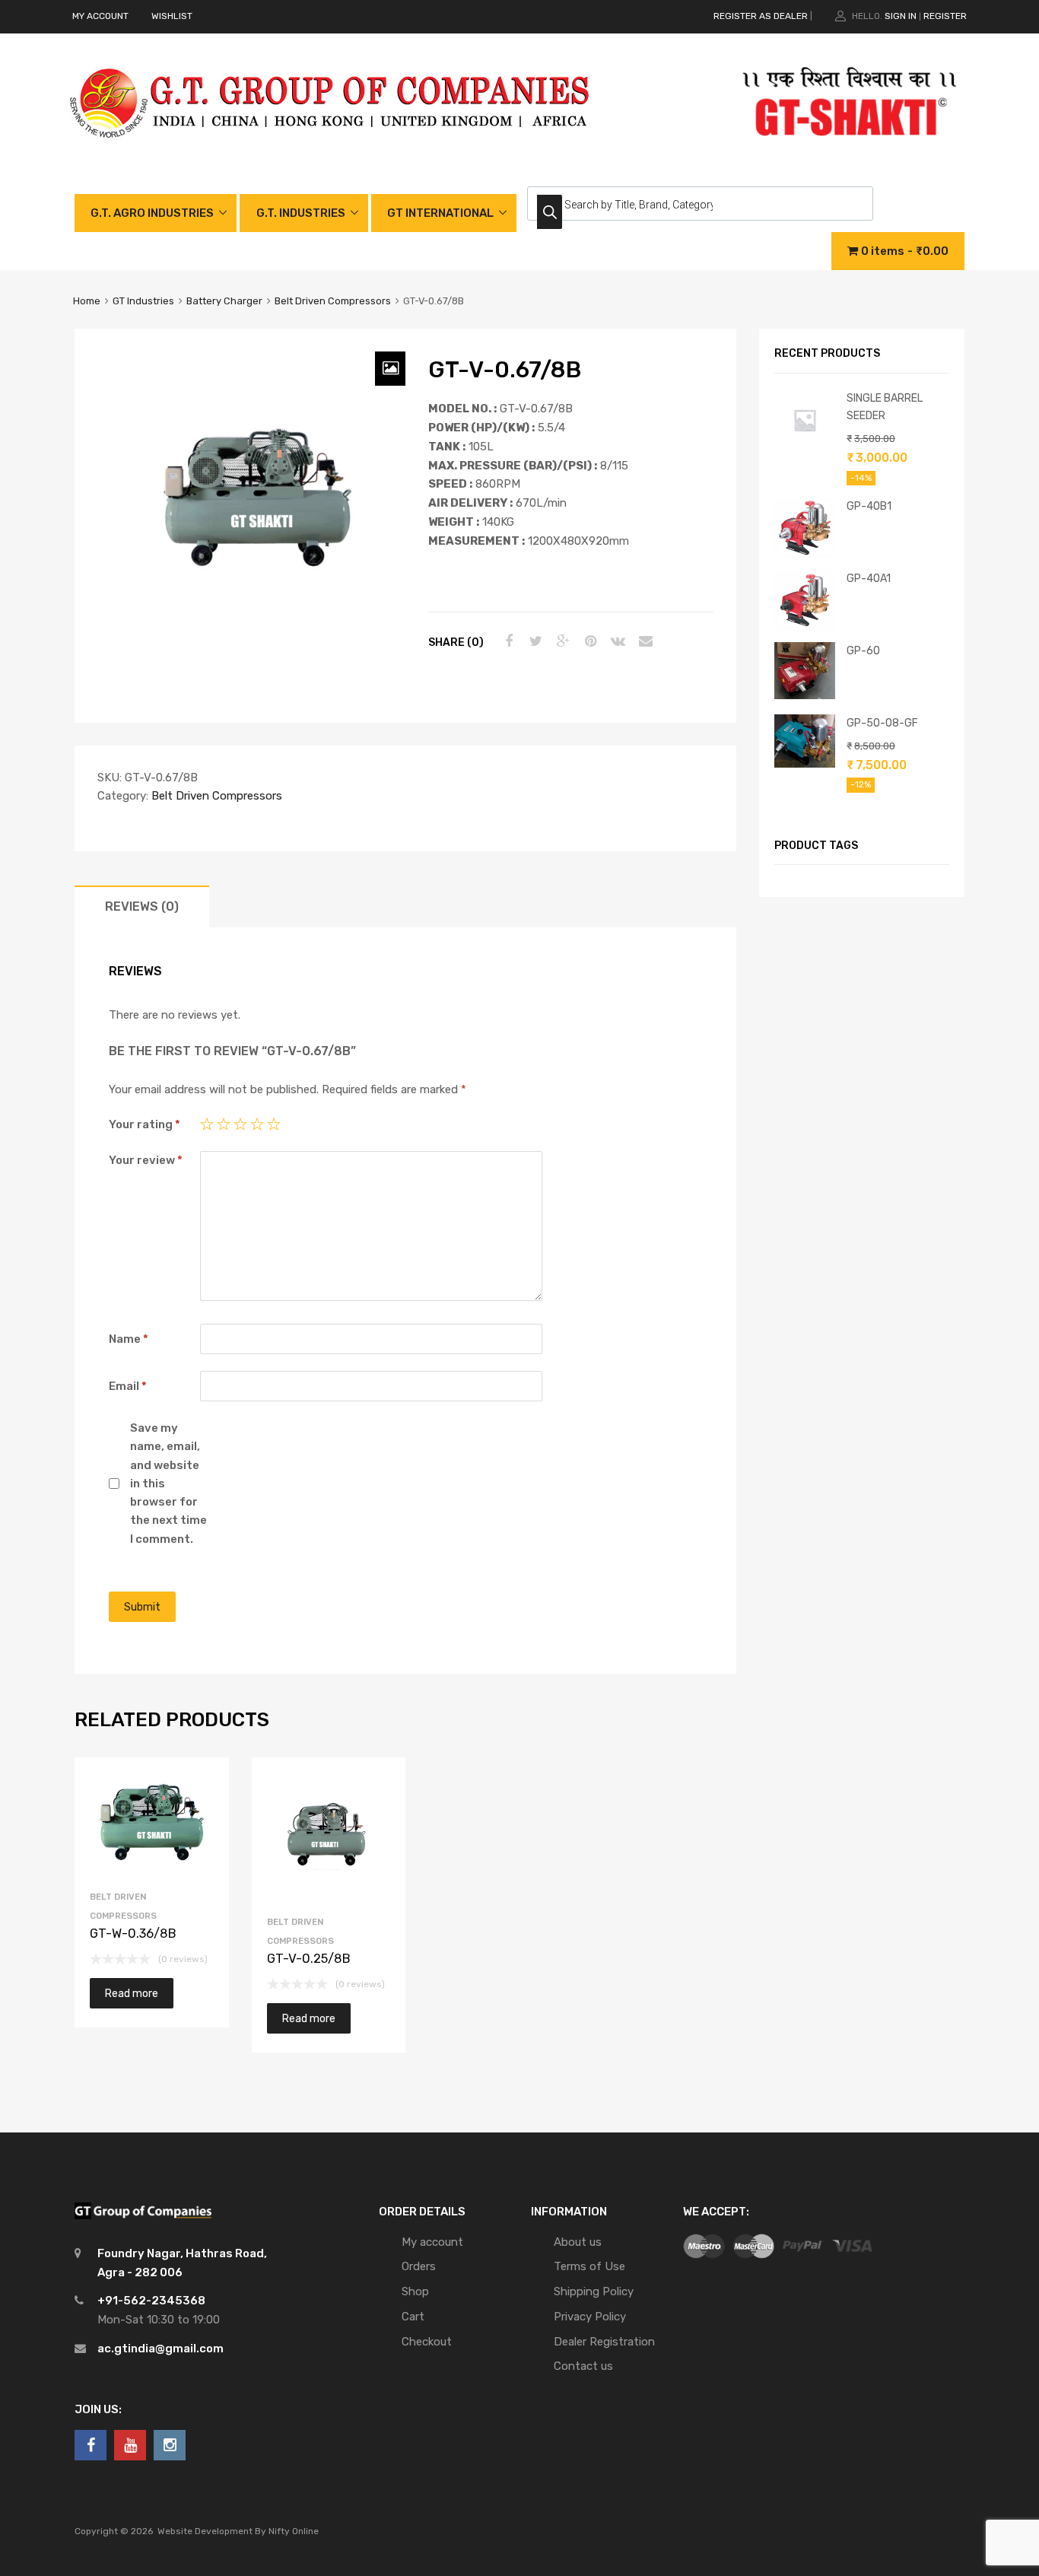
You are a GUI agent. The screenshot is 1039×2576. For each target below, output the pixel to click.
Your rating (145, 1124)
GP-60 (863, 650)
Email (128, 1386)
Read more (132, 1993)
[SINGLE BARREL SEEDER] (805, 447)
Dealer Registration (604, 2342)
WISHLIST (172, 16)
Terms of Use (589, 2266)
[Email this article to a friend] (643, 641)
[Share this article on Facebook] (507, 641)
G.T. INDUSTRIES (301, 213)
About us (578, 2242)
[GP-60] (805, 695)
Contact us (583, 2366)
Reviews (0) (142, 906)
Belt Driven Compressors (333, 301)
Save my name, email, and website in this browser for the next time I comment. (168, 1484)
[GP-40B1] (805, 555)
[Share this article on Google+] (561, 641)
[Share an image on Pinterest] (589, 641)
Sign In (901, 16)
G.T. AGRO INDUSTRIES (152, 213)
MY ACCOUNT (100, 16)
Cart (413, 2317)
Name (129, 1339)
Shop (415, 2291)
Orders (419, 2266)
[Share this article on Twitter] (534, 641)
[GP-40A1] (805, 627)
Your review (146, 1160)
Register (945, 16)
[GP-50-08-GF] (805, 764)
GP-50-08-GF (882, 723)
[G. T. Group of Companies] (330, 154)
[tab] (142, 906)
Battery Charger (224, 301)
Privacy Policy (590, 2317)
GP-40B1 (869, 506)
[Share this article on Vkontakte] (616, 641)
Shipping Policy (594, 2291)
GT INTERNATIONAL (440, 213)
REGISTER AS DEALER (761, 16)
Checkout (427, 2342)
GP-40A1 (869, 578)
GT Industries (143, 301)
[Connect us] (91, 2445)
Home (87, 301)
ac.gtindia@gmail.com (160, 2349)
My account (432, 2242)
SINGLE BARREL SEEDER (885, 407)
